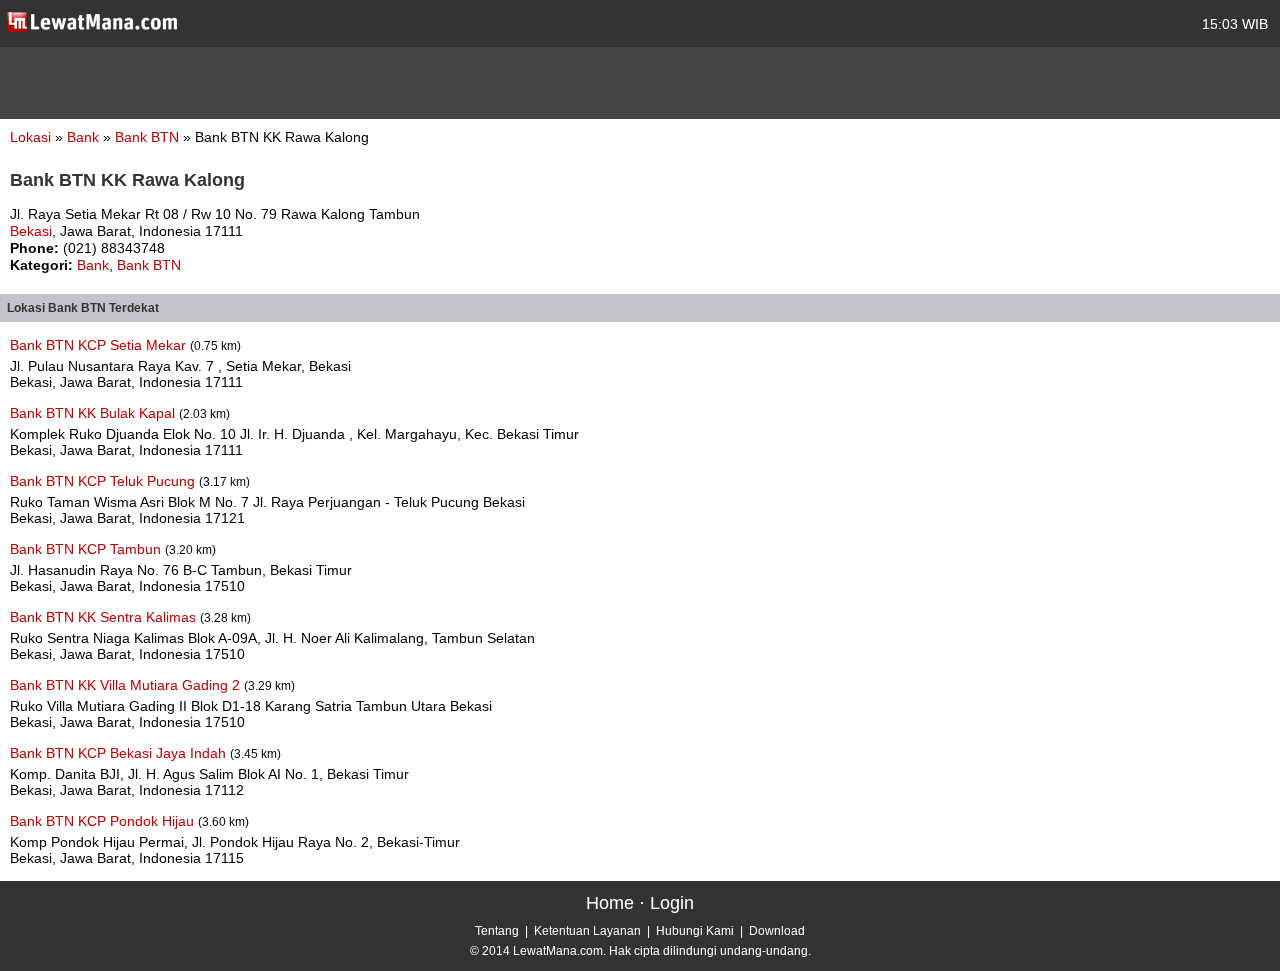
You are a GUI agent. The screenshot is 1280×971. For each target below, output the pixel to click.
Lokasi (30, 137)
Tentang (497, 931)
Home (610, 903)
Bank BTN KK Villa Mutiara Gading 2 (127, 685)
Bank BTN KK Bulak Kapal (94, 413)
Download (777, 931)
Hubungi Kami (695, 931)
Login (672, 903)
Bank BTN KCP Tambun (87, 549)
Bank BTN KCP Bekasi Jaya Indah (120, 753)
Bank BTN (149, 137)
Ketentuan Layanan (587, 931)
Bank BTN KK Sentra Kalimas (105, 617)
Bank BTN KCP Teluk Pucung (104, 481)
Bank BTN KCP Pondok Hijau (104, 821)
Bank (85, 137)
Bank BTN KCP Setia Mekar (100, 345)
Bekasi (31, 231)
